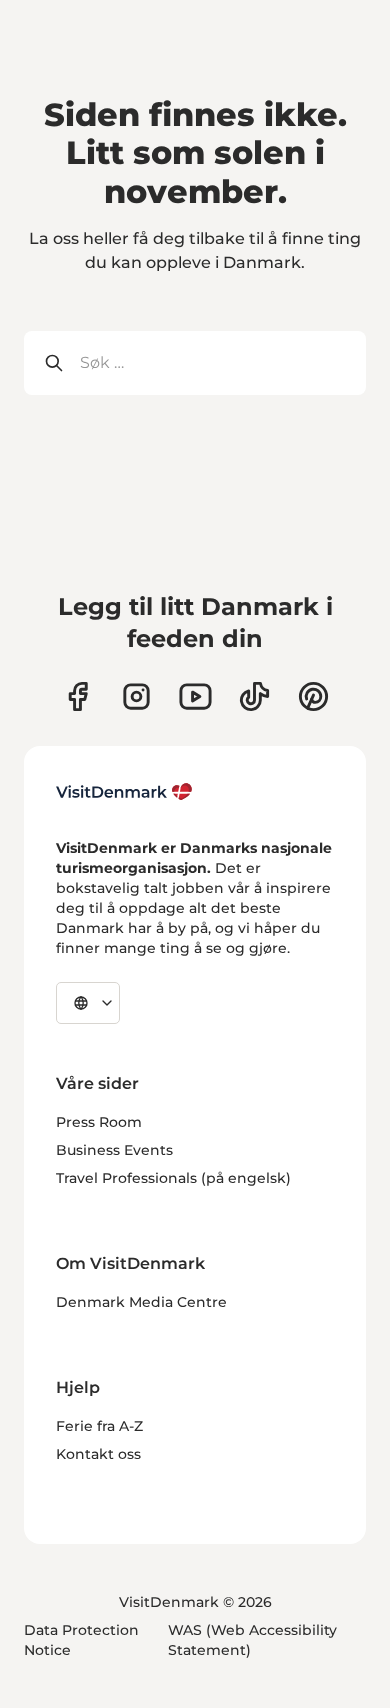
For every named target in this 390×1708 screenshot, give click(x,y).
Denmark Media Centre (141, 1302)
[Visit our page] (136, 696)
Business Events (114, 1150)
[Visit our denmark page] (77, 696)
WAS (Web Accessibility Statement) (252, 1640)
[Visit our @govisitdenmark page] (254, 696)
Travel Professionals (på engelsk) (173, 1178)
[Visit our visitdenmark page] (195, 696)
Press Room (99, 1122)
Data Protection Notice (81, 1640)
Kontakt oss (98, 1454)
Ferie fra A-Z (99, 1426)
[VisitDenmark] (124, 792)
